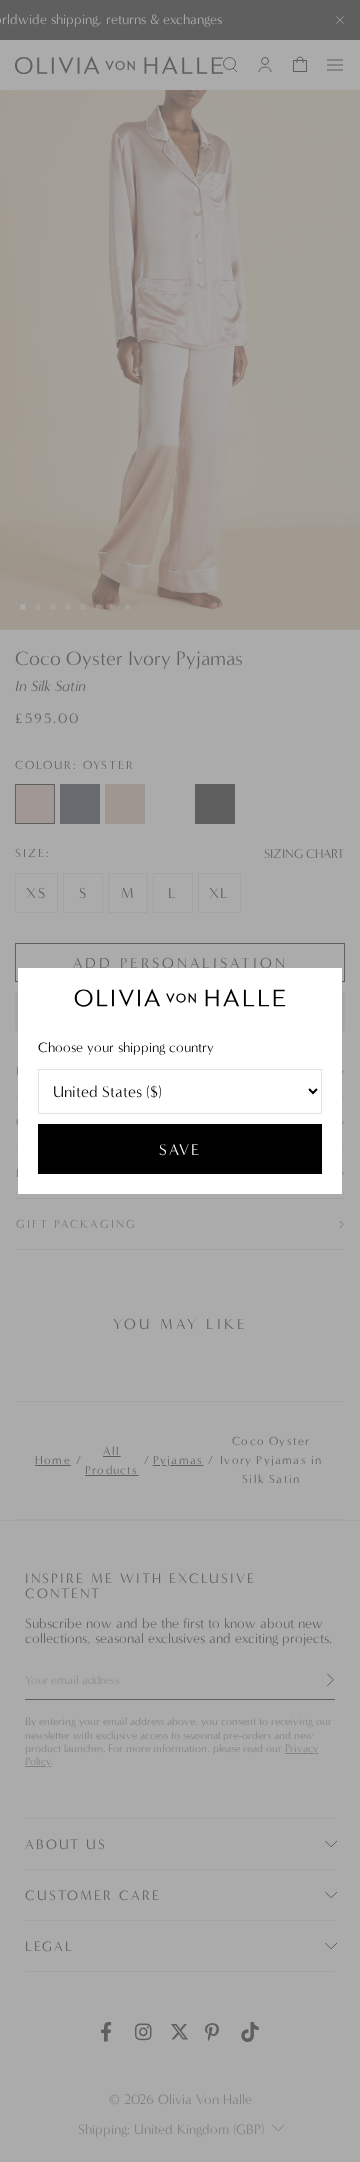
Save (180, 1149)
